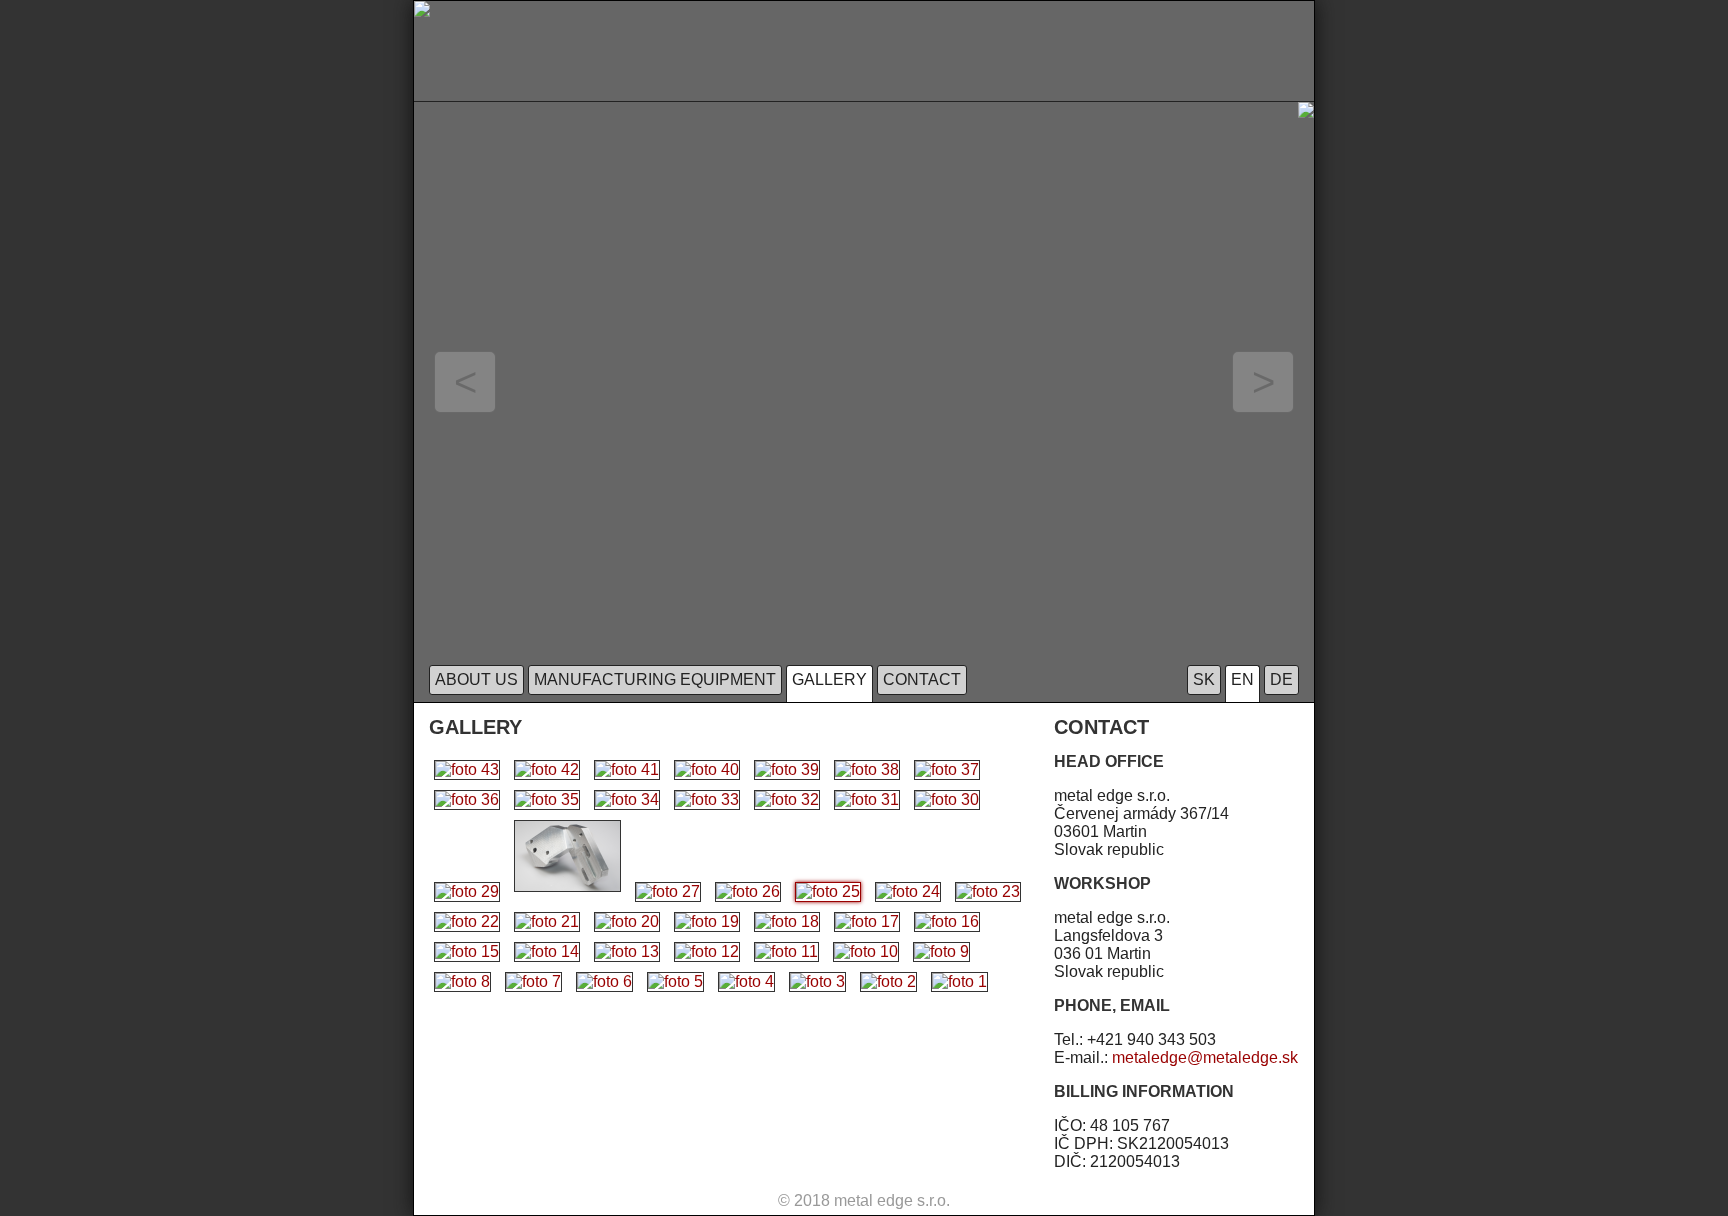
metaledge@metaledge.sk (1205, 1057)
